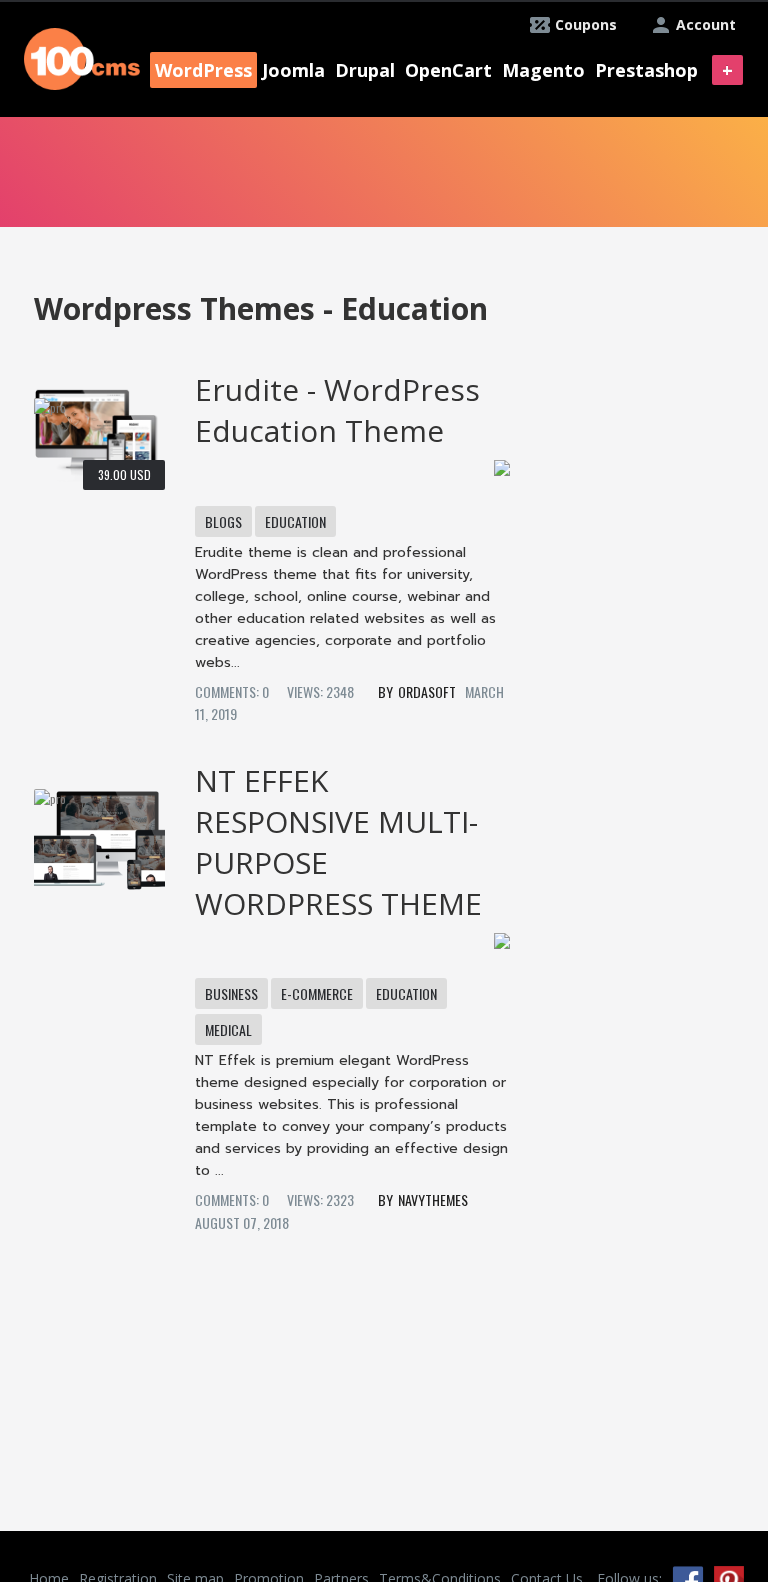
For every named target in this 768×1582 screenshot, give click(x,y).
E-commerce (317, 993)
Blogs (223, 521)
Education (295, 521)
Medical (228, 1029)
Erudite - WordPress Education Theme (337, 410)
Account (706, 24)
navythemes (433, 1199)
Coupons (586, 24)
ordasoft (427, 691)
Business (231, 993)
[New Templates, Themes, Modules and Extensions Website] (82, 56)
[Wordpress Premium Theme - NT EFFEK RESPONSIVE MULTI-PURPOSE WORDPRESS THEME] (99, 832)
